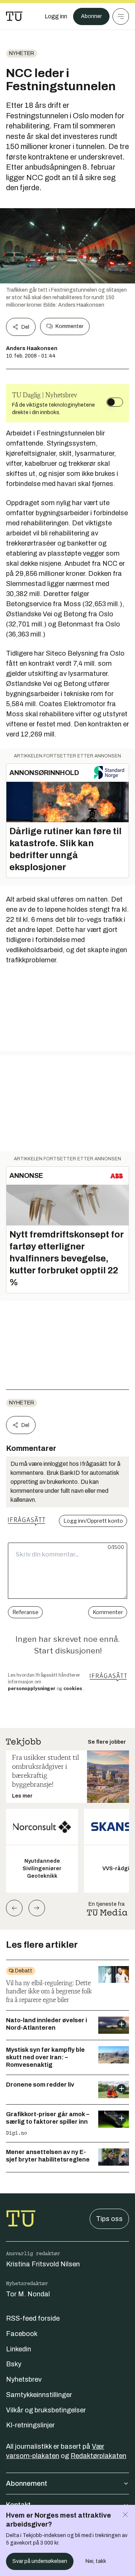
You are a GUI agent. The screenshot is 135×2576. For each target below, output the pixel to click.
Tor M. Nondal (28, 2294)
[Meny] (121, 16)
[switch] (115, 402)
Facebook (22, 2334)
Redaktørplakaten (98, 2456)
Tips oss (109, 2219)
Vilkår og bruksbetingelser (46, 2410)
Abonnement (27, 2484)
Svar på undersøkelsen (40, 2561)
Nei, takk (96, 2561)
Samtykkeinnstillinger (39, 2395)
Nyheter (22, 53)
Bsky (14, 2364)
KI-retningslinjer (30, 2425)
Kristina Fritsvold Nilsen (43, 2264)
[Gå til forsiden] (14, 16)
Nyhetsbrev (24, 2379)
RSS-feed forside (33, 2318)
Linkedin (19, 2349)
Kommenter (69, 326)
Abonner (91, 16)
